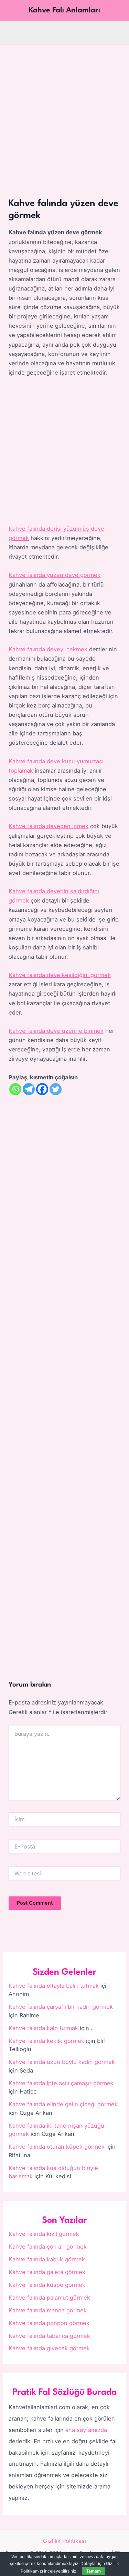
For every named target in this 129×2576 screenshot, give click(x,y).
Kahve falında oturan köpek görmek (57, 2147)
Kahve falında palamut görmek (49, 2298)
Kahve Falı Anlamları (64, 10)
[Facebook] (42, 1089)
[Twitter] (56, 1089)
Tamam (93, 2571)
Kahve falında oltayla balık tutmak (54, 1986)
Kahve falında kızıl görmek (44, 2234)
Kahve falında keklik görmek (46, 2041)
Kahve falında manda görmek (48, 2310)
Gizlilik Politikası (64, 2541)
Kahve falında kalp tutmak (43, 2028)
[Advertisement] (64, 113)
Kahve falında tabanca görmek (49, 2336)
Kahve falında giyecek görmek (49, 2348)
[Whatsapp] (15, 1089)
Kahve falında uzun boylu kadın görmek (62, 2062)
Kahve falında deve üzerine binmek (56, 1031)
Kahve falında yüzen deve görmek (55, 575)
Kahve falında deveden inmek (49, 826)
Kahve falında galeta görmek (47, 2272)
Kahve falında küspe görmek (47, 2285)
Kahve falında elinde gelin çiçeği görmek (63, 2104)
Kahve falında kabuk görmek (47, 2259)
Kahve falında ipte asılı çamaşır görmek (61, 2083)
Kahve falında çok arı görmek (48, 2247)
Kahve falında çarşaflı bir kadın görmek (61, 2007)
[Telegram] (29, 1089)
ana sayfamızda (86, 2430)
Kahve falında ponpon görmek (49, 2323)
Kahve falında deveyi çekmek (48, 649)
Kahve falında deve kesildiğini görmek (60, 975)
